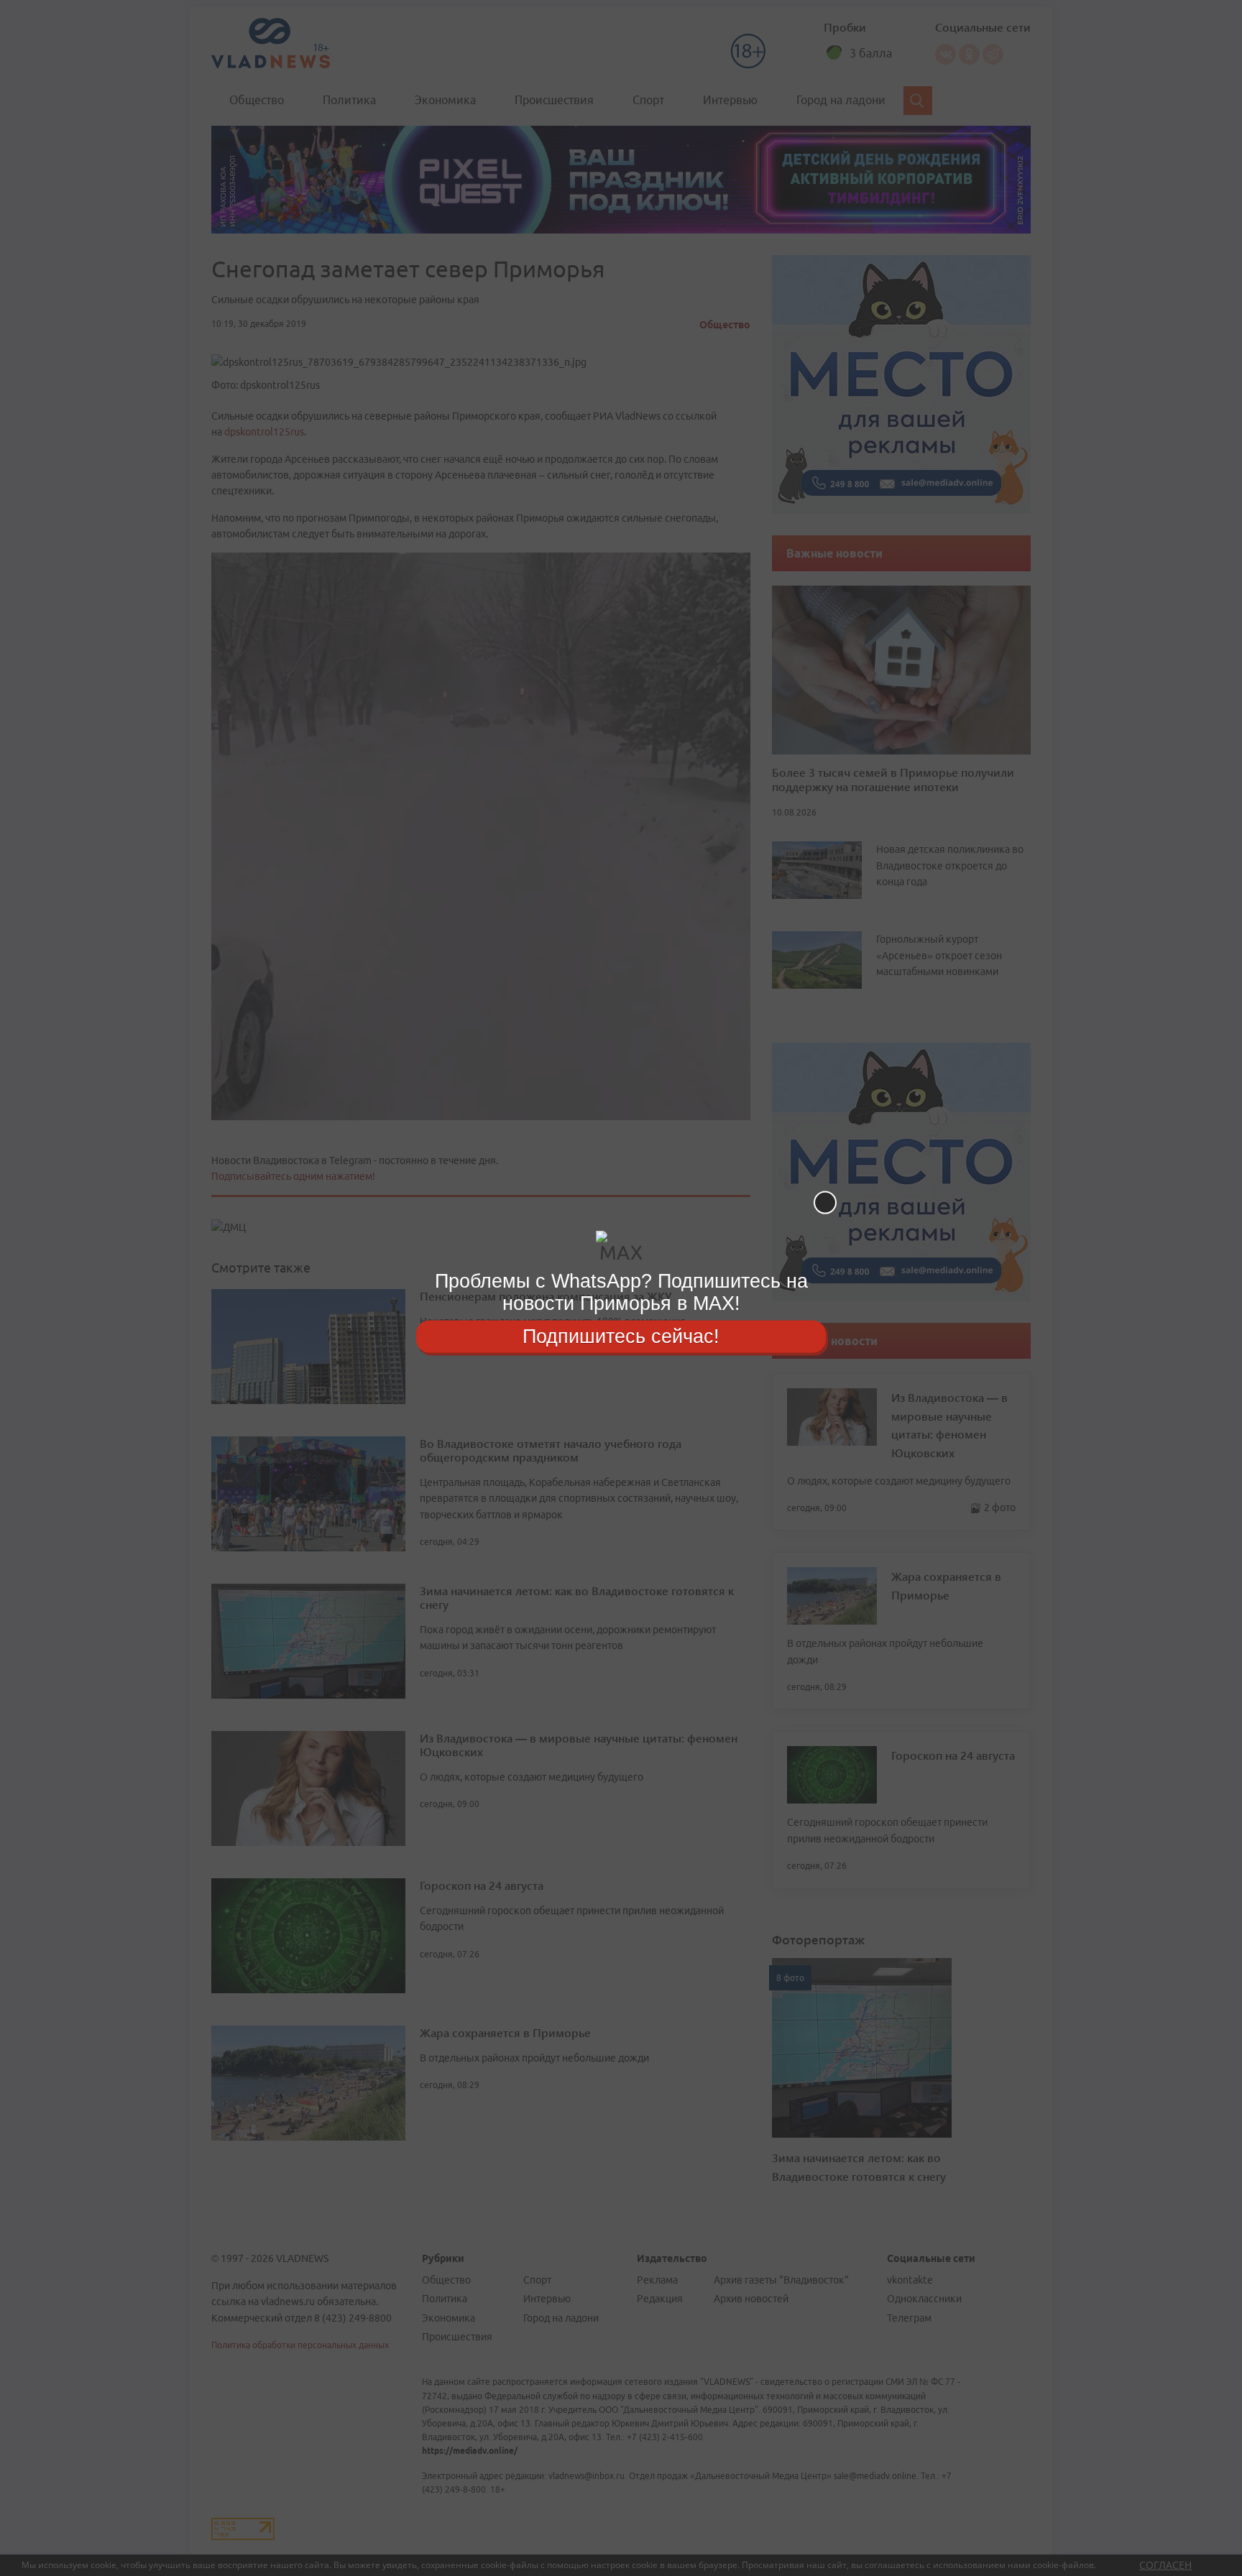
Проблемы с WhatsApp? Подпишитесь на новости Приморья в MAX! (621, 1292)
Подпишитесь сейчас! (621, 1336)
